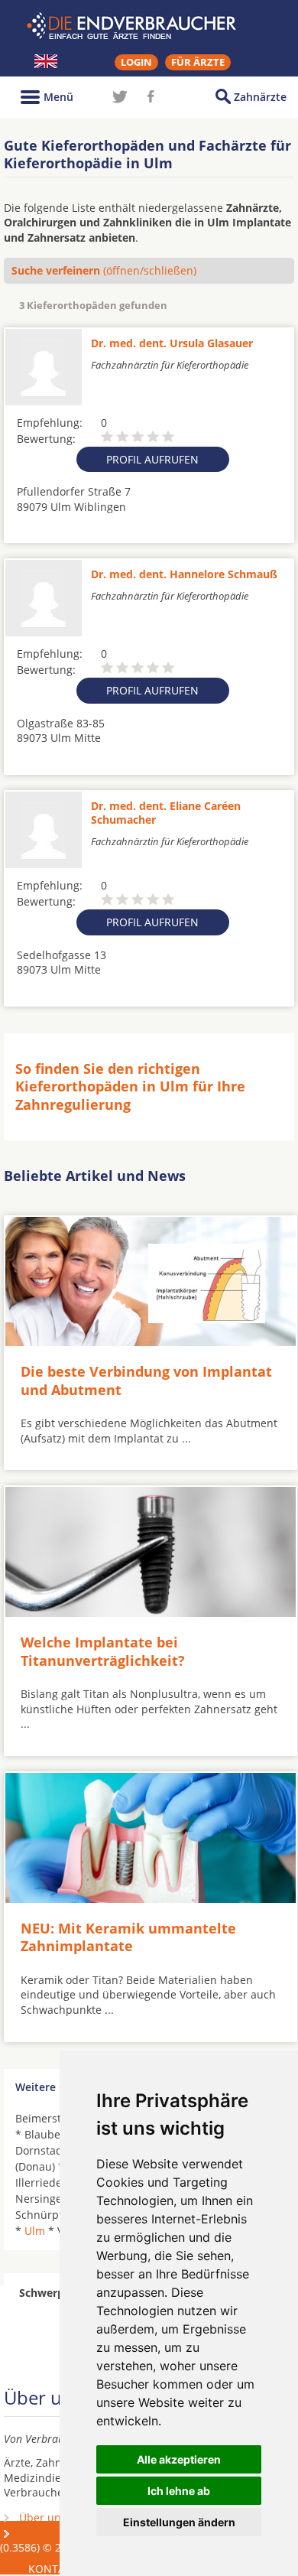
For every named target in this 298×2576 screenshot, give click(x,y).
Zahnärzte (260, 97)
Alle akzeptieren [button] (179, 2459)
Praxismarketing (60, 2534)
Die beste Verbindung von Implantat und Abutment (146, 1380)
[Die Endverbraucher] (149, 26)
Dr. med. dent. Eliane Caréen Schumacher (166, 813)
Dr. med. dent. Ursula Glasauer (172, 343)
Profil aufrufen (152, 459)
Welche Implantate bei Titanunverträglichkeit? (103, 1651)
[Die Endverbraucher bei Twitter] (120, 96)
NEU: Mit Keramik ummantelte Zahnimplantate (128, 1937)
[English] (46, 61)
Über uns (43, 2517)
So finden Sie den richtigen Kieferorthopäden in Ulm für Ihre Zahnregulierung (130, 1086)
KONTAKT (53, 2569)
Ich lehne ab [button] (179, 2491)
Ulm (35, 2231)
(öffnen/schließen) (104, 270)
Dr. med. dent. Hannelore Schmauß (184, 574)
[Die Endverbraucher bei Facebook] (151, 96)
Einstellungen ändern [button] (179, 2522)
